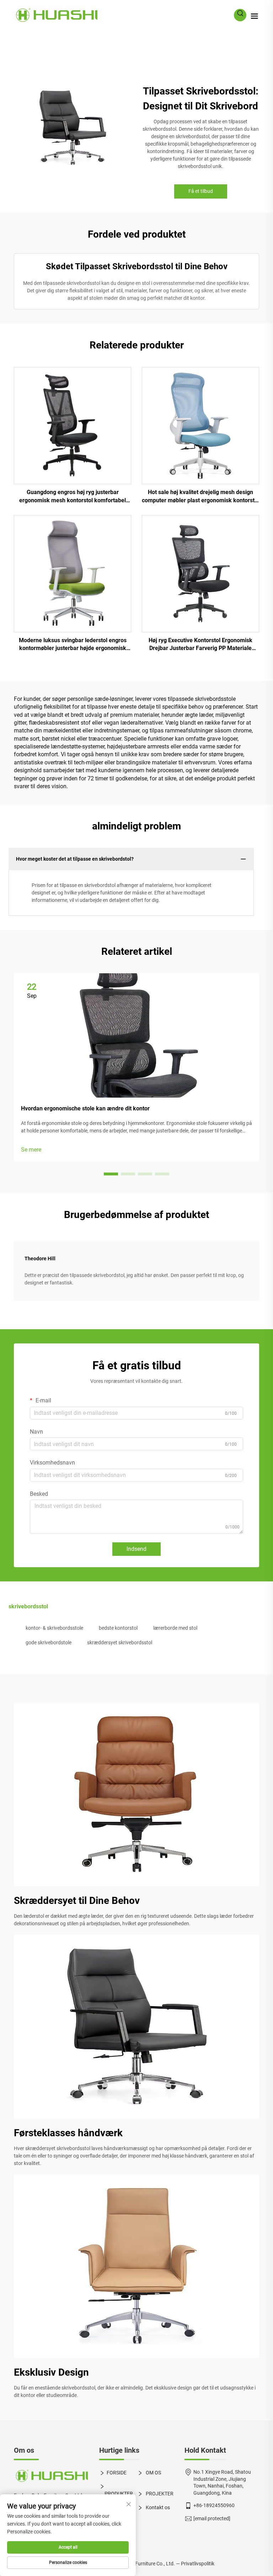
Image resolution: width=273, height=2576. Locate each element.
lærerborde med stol (175, 1628)
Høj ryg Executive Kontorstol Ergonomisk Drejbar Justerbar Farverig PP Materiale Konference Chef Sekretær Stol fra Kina (200, 645)
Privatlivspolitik (198, 2564)
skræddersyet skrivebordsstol (120, 1643)
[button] (111, 1174)
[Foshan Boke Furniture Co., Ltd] (56, 15)
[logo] (51, 2476)
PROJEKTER (159, 2494)
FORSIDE (117, 2473)
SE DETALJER (73, 425)
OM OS (153, 2473)
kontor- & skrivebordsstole (54, 1628)
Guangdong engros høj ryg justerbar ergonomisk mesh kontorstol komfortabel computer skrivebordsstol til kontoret (73, 497)
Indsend (136, 1549)
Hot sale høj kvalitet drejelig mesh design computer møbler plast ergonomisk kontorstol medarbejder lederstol (200, 497)
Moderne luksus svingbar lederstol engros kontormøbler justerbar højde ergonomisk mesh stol (73, 645)
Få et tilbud (201, 191)
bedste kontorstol (118, 1628)
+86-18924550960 (214, 2505)
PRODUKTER (119, 2494)
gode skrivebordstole (49, 1643)
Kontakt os (157, 2507)
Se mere (31, 1150)
